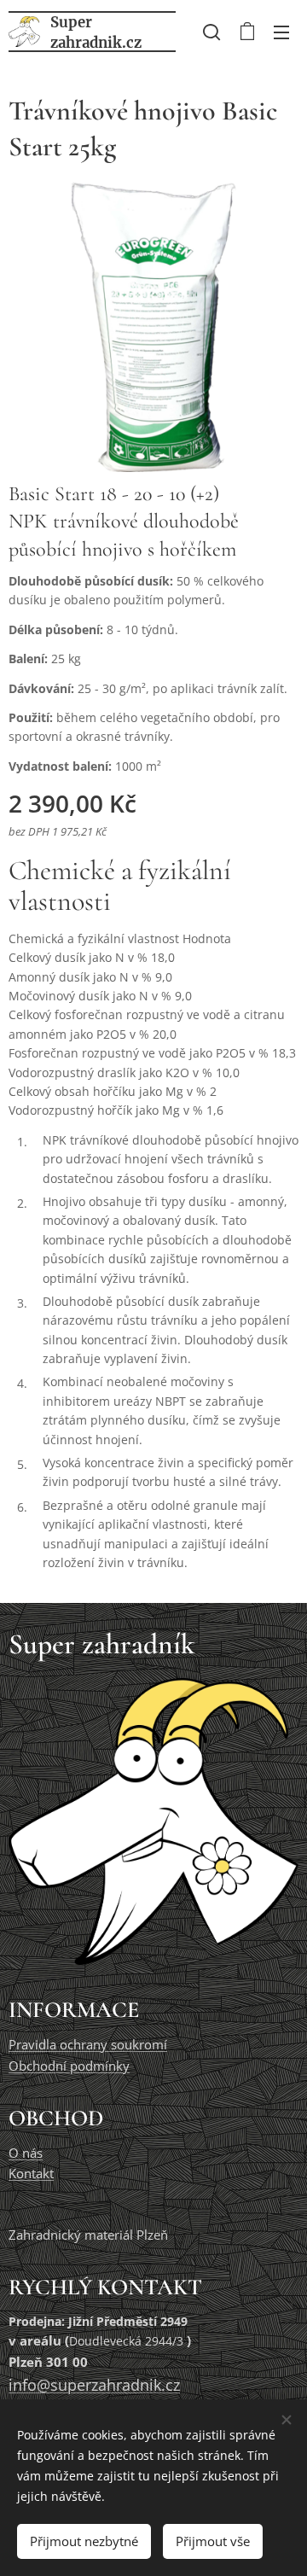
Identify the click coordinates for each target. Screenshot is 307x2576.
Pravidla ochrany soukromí (88, 2045)
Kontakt (31, 2174)
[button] (211, 32)
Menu (281, 32)
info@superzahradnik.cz (94, 2385)
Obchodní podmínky (69, 2066)
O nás (26, 2153)
